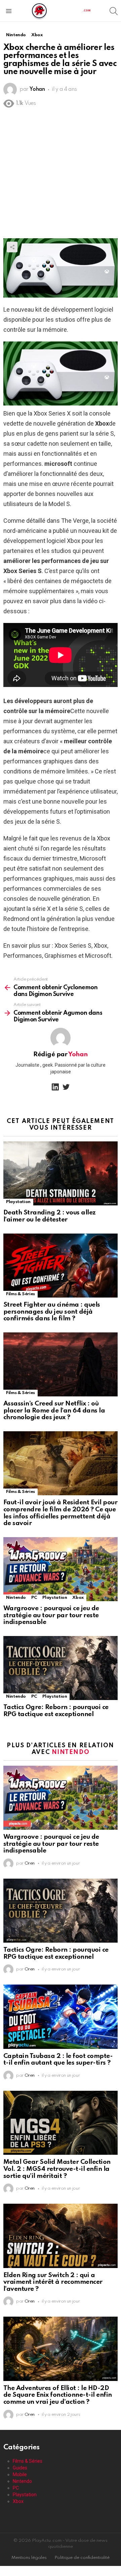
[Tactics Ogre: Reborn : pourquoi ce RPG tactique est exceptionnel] (61, 1668)
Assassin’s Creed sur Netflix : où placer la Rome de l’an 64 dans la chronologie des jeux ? (54, 1410)
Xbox (78, 1598)
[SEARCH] (114, 11)
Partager (12, 247)
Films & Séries (21, 1294)
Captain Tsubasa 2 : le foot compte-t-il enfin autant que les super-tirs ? (58, 2060)
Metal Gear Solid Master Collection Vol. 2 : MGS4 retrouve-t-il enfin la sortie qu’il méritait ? (57, 2169)
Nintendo (16, 1598)
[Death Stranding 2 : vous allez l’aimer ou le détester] (61, 1173)
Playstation (18, 1202)
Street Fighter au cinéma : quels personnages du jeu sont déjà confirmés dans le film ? (52, 1312)
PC (34, 1598)
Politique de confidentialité (82, 2558)
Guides (20, 2468)
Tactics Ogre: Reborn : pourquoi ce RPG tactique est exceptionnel (56, 1711)
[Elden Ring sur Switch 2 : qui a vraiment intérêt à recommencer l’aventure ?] (61, 2236)
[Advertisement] (61, 175)
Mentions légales (29, 2558)
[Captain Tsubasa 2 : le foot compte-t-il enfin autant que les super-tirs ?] (61, 2017)
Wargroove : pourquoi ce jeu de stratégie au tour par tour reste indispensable (51, 1615)
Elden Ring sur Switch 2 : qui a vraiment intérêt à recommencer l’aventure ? (53, 2282)
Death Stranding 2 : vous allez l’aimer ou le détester (50, 1216)
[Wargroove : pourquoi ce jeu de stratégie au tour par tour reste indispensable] (61, 1569)
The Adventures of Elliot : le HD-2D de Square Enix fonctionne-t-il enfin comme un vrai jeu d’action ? (58, 2395)
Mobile (20, 2474)
